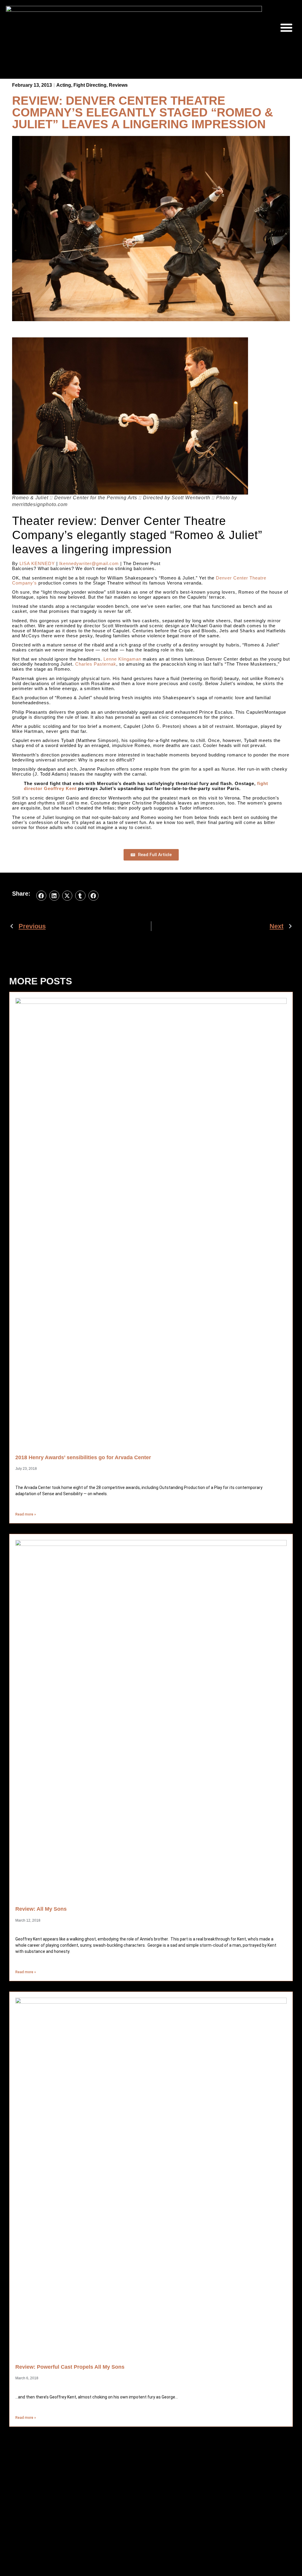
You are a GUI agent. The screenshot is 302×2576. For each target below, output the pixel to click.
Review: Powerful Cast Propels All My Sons (70, 2367)
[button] (286, 27)
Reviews (118, 85)
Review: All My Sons (41, 1909)
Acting (64, 85)
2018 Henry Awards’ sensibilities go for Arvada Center (83, 1457)
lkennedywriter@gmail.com (89, 563)
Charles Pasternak (96, 664)
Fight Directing (90, 85)
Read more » (26, 1514)
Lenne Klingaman (122, 659)
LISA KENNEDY (37, 563)
